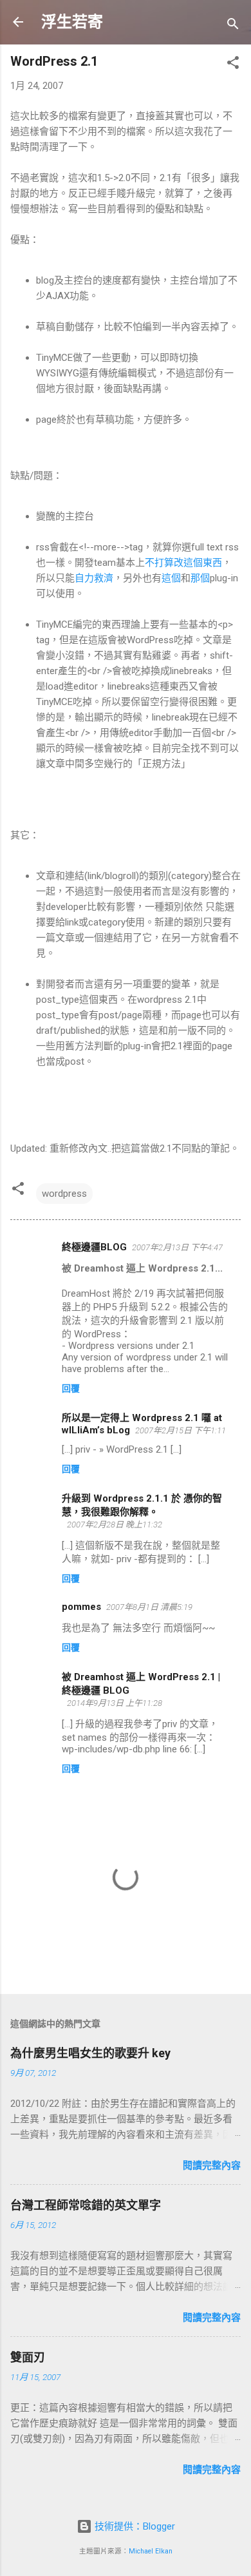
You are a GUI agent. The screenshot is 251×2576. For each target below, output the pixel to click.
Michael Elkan (151, 2551)
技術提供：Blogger (134, 2526)
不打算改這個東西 (183, 563)
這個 (171, 578)
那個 (200, 578)
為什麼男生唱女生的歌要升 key (90, 2053)
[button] (233, 65)
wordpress (64, 1194)
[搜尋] (233, 26)
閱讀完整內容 (212, 2165)
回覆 (71, 1388)
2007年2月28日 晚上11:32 (115, 1525)
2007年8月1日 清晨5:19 (149, 1607)
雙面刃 (28, 2357)
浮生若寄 (72, 22)
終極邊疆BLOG (94, 1247)
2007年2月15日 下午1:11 (181, 1430)
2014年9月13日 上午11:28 (115, 1703)
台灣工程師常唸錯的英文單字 (86, 2205)
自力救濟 (94, 578)
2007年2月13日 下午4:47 (177, 1247)
